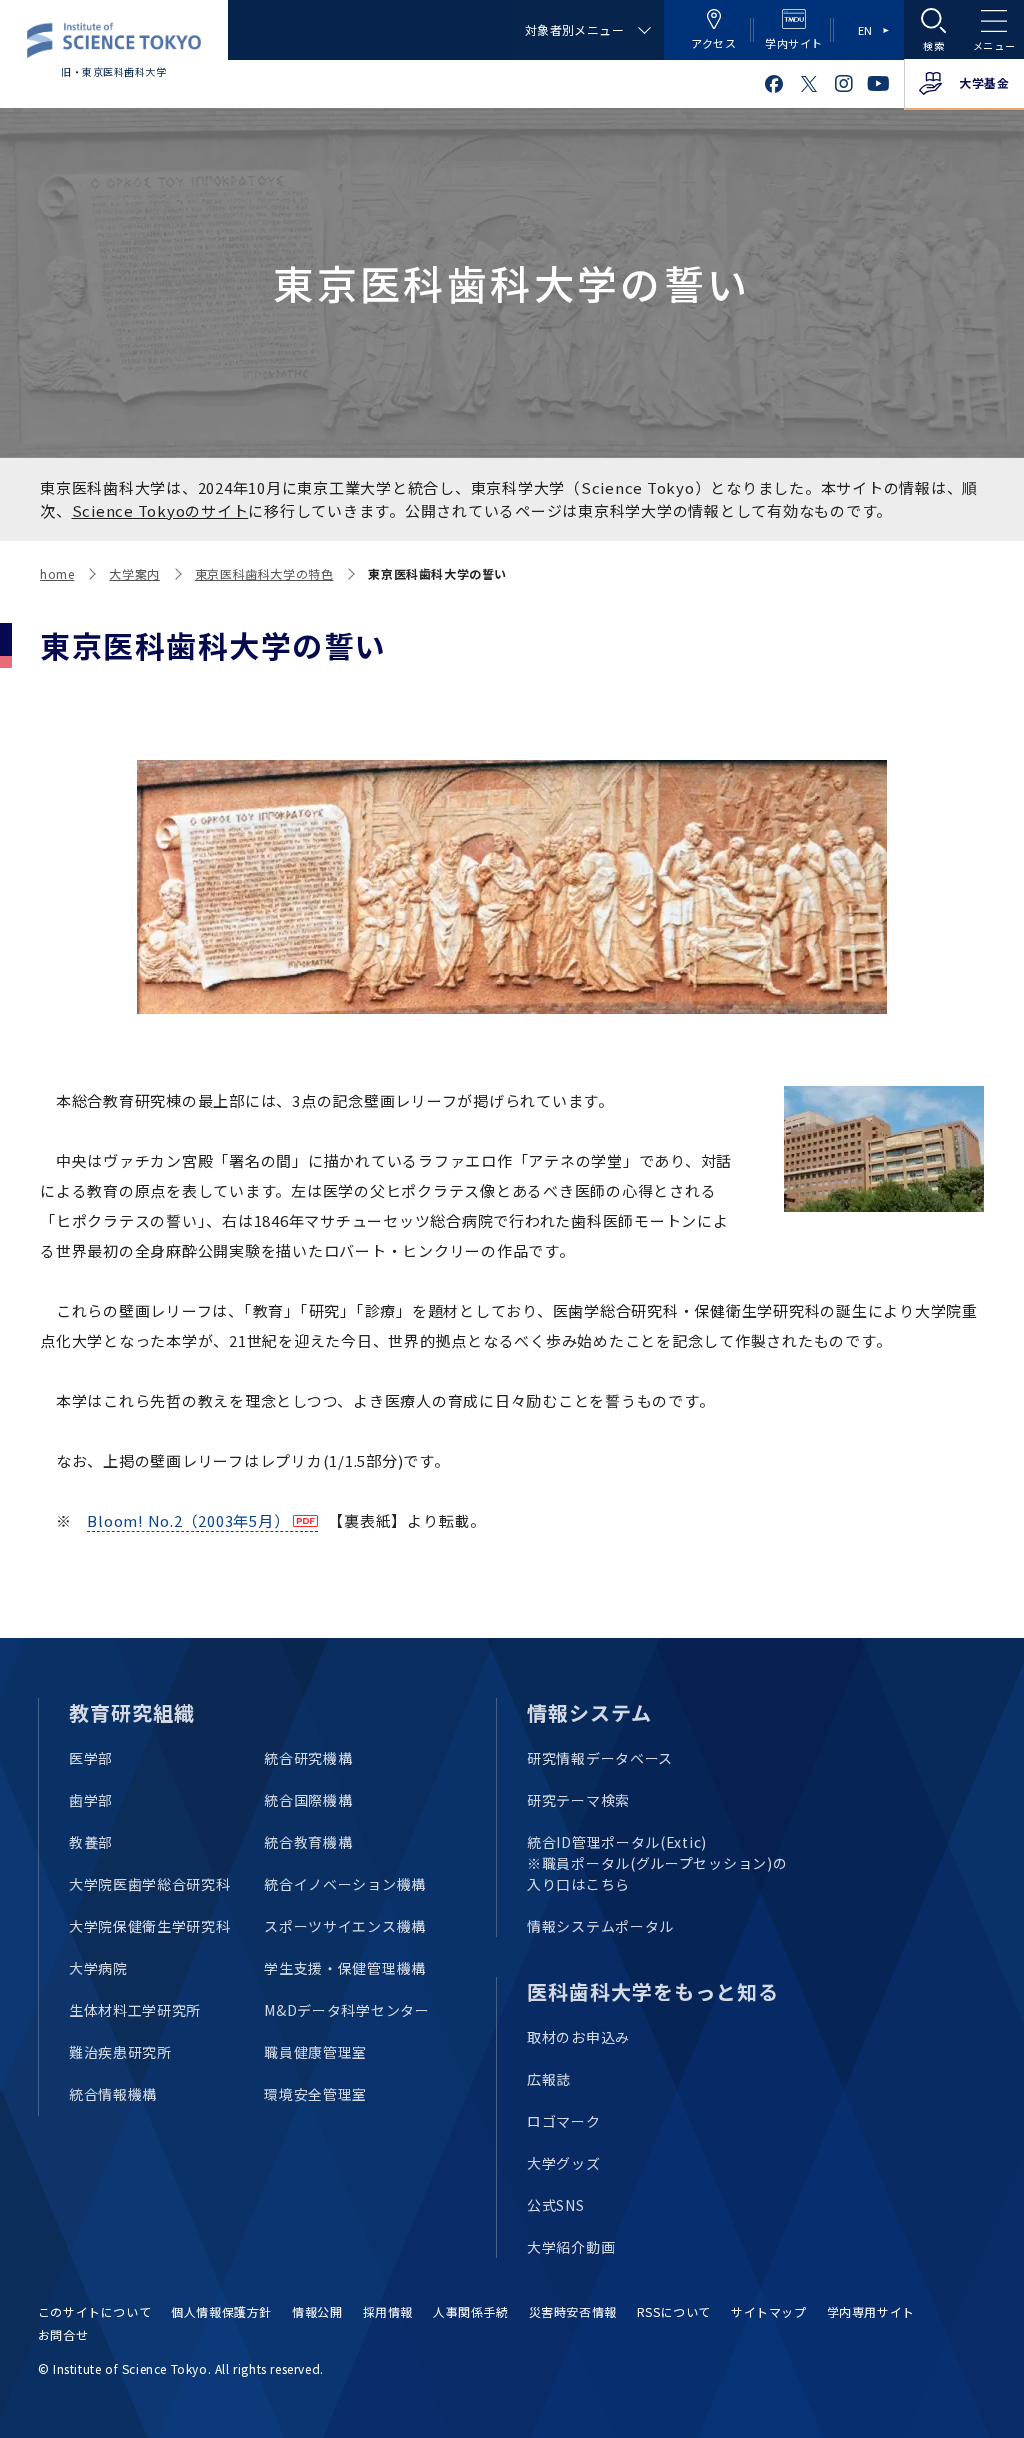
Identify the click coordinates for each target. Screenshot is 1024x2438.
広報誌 (549, 2079)
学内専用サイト (871, 2311)
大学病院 (98, 1968)
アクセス (713, 43)
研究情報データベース (600, 1758)
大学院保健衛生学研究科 (150, 1926)
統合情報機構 (113, 2094)
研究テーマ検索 (578, 1800)
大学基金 (984, 82)
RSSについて (674, 2311)
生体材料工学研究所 (135, 2010)
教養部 (91, 1842)
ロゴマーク (564, 2121)
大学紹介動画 (571, 2247)
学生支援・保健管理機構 (345, 1968)
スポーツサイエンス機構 (345, 1926)
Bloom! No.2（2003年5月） (188, 1520)
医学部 (91, 1758)
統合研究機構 (308, 1758)
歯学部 (91, 1800)
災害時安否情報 (573, 2311)
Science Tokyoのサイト (160, 510)
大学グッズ (564, 2163)
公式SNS (556, 2205)
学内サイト (794, 43)
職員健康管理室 (315, 2052)
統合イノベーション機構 (345, 1884)
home (57, 573)
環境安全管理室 (315, 2094)
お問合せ (63, 2334)
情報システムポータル (600, 1926)
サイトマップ (769, 2311)
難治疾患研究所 (120, 2052)
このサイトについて (94, 2311)
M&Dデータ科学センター (346, 2010)
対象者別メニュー (574, 29)
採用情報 (388, 2311)
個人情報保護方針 (221, 2311)
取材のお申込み (578, 2037)
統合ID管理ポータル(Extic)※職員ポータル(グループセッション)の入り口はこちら (657, 1863)
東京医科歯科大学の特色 (264, 573)
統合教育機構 (308, 1842)
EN (865, 30)
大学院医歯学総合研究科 (150, 1884)
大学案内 (134, 573)
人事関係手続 (471, 2311)
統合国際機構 (308, 1800)
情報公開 (317, 2311)
